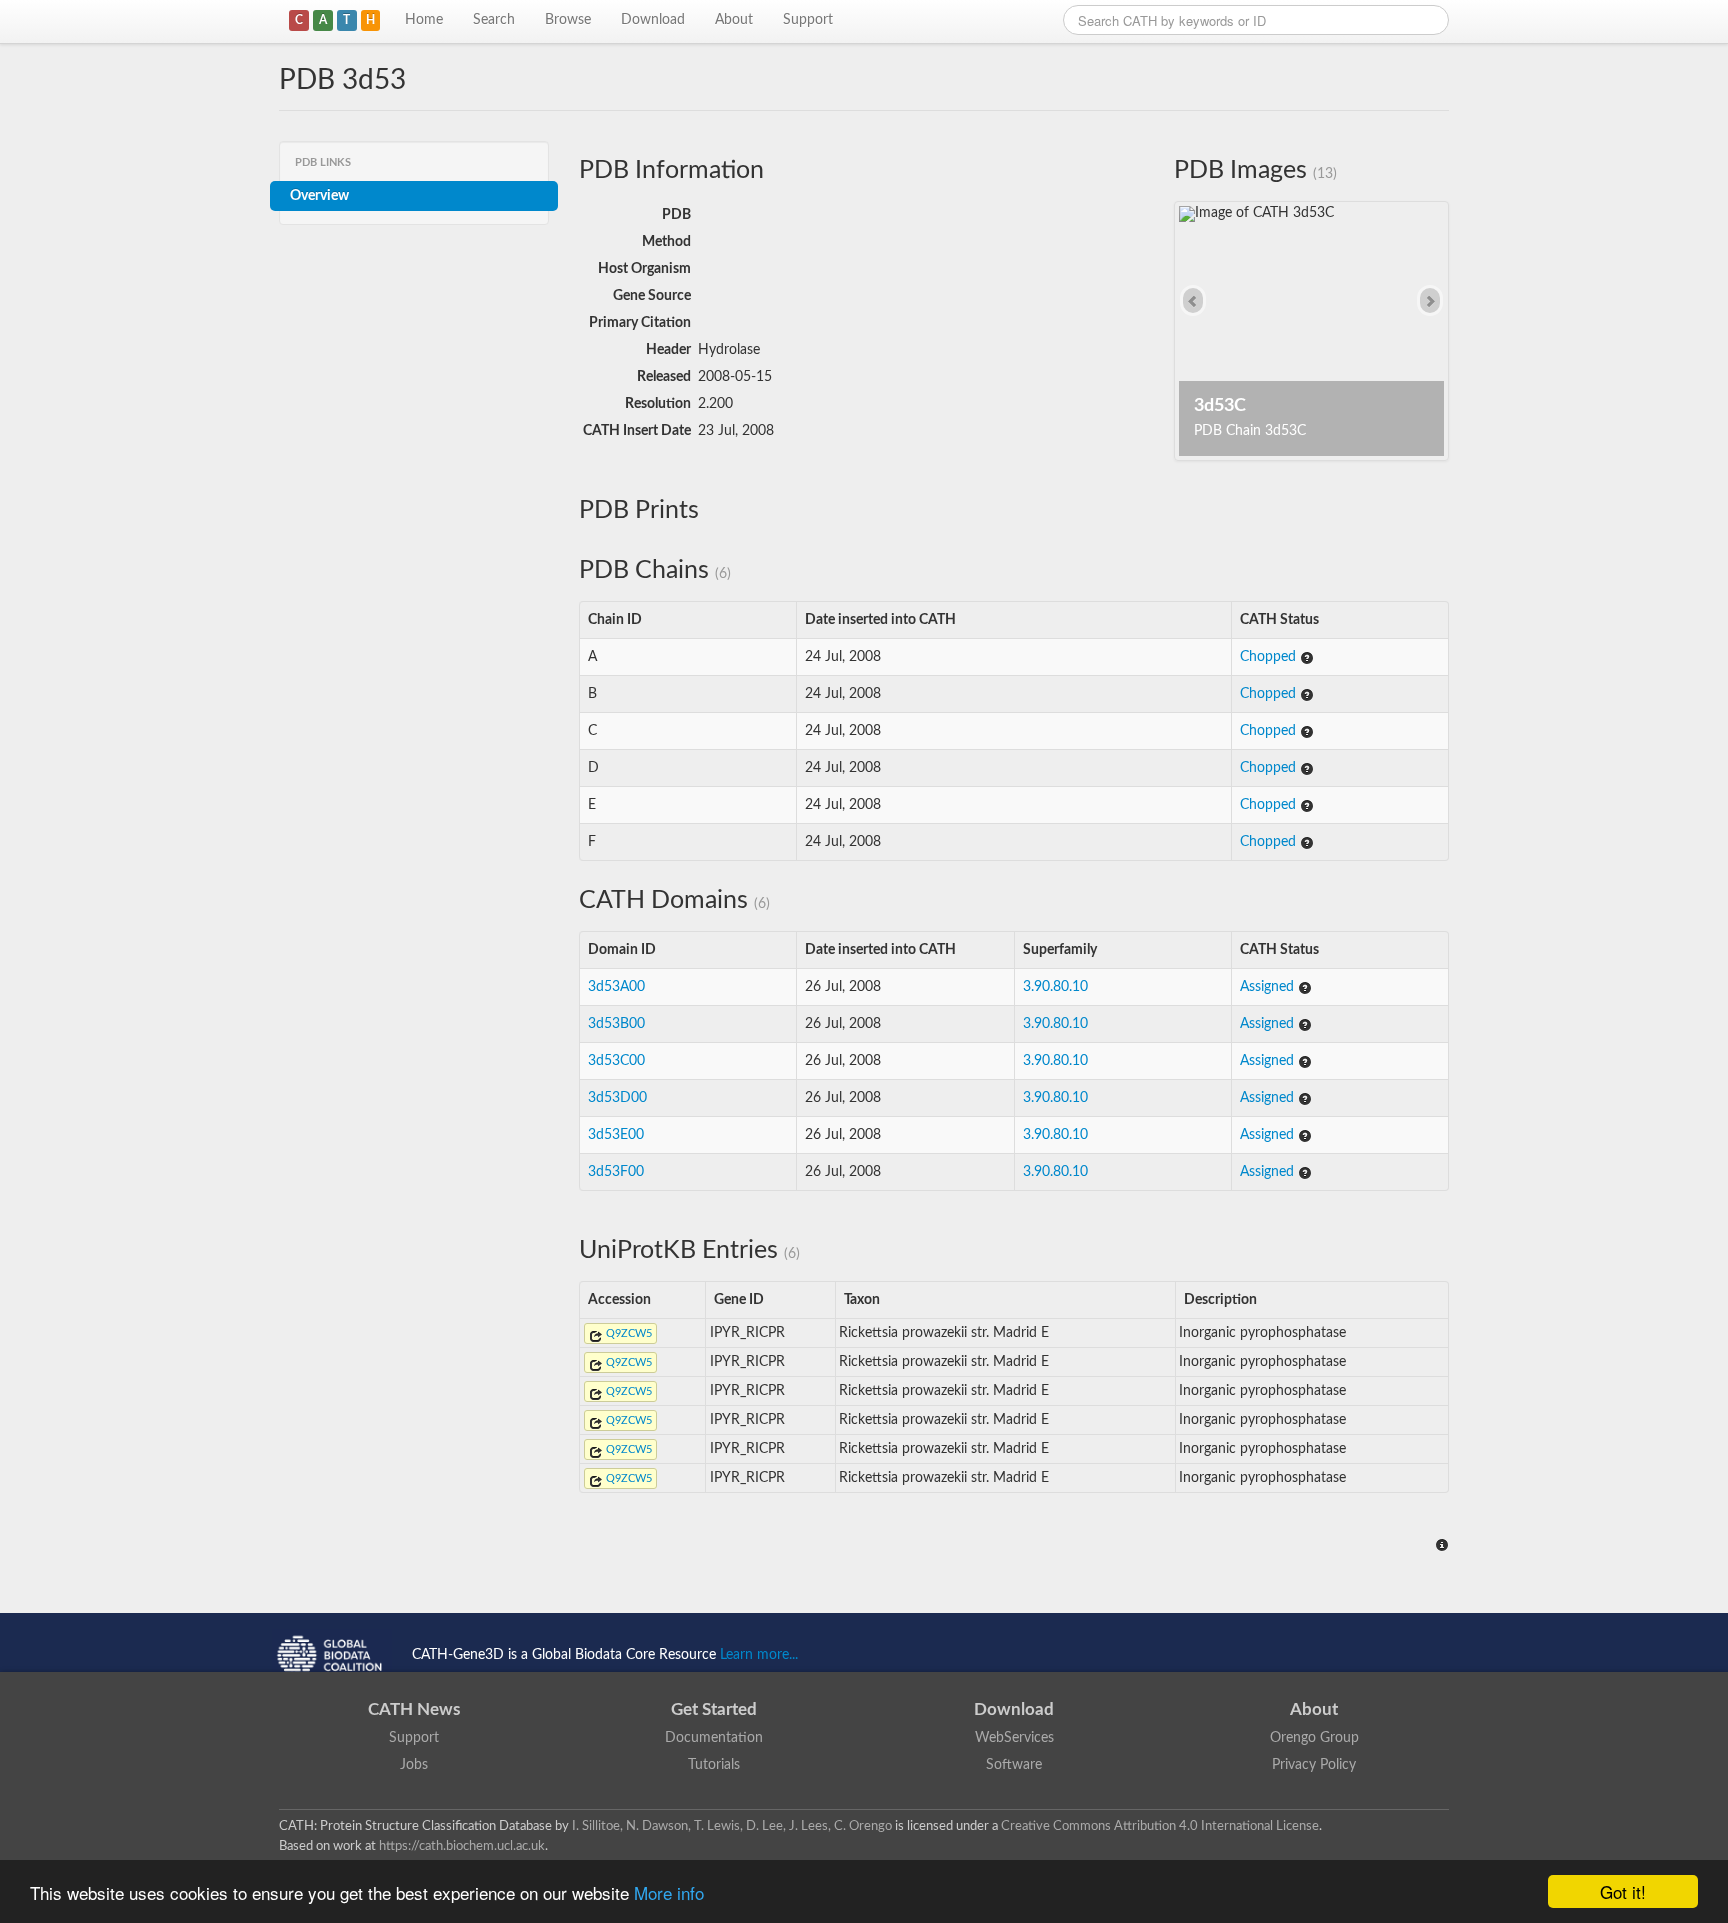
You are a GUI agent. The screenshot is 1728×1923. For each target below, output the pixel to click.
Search (494, 20)
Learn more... (759, 1655)
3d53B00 (616, 1024)
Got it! (1623, 1891)
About (734, 20)
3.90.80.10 (1055, 987)
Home (424, 20)
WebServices (1014, 1738)
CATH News (414, 1709)
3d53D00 (617, 1098)
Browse (568, 20)
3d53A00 (616, 987)
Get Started (714, 1709)
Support (808, 20)
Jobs (414, 1765)
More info (669, 1892)
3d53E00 (616, 1135)
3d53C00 (616, 1061)
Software (1014, 1765)
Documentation (714, 1738)
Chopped (1270, 657)
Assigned (1269, 987)
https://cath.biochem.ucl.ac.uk (462, 1846)
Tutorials (714, 1765)
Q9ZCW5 (627, 1333)
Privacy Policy (1314, 1765)
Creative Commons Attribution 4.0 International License (1160, 1826)
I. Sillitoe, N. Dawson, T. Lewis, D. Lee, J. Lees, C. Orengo (732, 1826)
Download (653, 20)
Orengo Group (1314, 1738)
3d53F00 (616, 1172)
